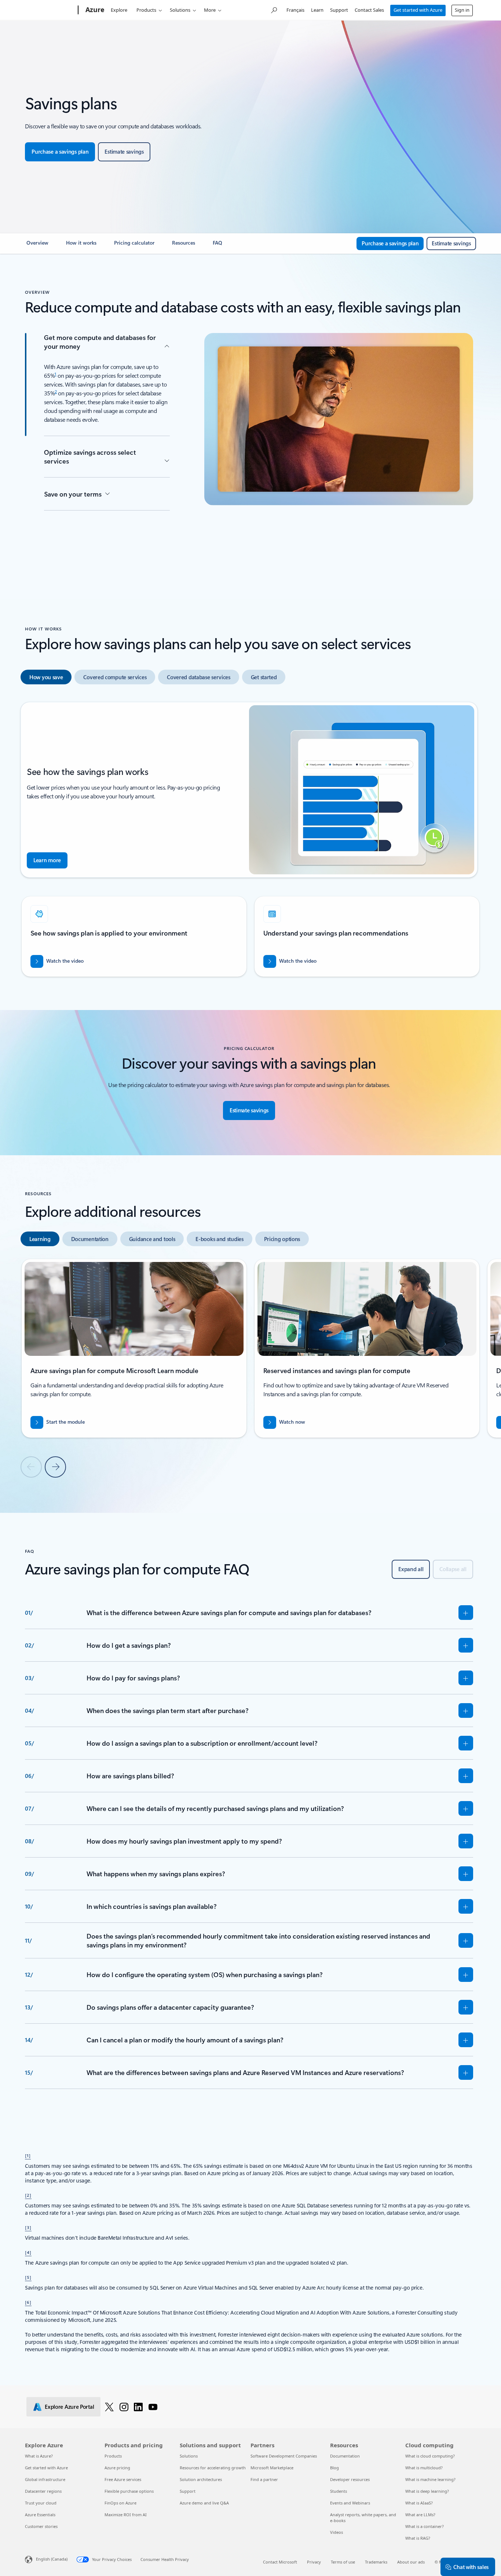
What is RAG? (418, 2538)
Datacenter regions (43, 2491)
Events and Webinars (350, 2503)
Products (146, 10)
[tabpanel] (249, 843)
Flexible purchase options (129, 2491)
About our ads (411, 2562)
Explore (119, 10)
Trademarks (376, 2562)
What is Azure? (39, 2456)
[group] (134, 936)
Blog (334, 2468)
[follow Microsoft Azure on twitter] (109, 2407)
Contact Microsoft (280, 2562)
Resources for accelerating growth (213, 2468)
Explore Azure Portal (69, 2407)
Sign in (462, 10)
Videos (337, 2532)
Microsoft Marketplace (272, 2468)
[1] (28, 2155)
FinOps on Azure (120, 2503)
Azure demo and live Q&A (204, 2503)
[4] (28, 2252)
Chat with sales (471, 2567)
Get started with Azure (418, 10)
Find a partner (264, 2479)
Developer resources (350, 2479)
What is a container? (425, 2526)
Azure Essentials (40, 2515)
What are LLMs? (420, 2515)
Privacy (314, 2562)
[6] (28, 2302)
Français (295, 10)
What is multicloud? (424, 2468)
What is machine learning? (430, 2479)
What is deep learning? (427, 2491)
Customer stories (41, 2526)
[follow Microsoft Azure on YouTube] (153, 2407)
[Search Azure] (274, 9)
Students (339, 2491)
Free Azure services (123, 2479)
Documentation (345, 2456)
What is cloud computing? (430, 2456)
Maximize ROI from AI (126, 2515)
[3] (28, 2227)
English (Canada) (52, 2559)
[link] (37, 246)
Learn (317, 10)
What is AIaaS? (419, 2503)
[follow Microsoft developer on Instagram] (124, 2407)
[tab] (46, 677)
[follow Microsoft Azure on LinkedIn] (138, 2407)
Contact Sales (369, 10)
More (210, 10)
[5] (28, 2277)
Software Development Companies (284, 2456)
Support (339, 10)
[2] (28, 2195)
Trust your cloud (41, 2503)
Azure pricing (117, 2468)
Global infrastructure (45, 2479)
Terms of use (343, 2562)
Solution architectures (201, 2479)
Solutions (180, 10)
